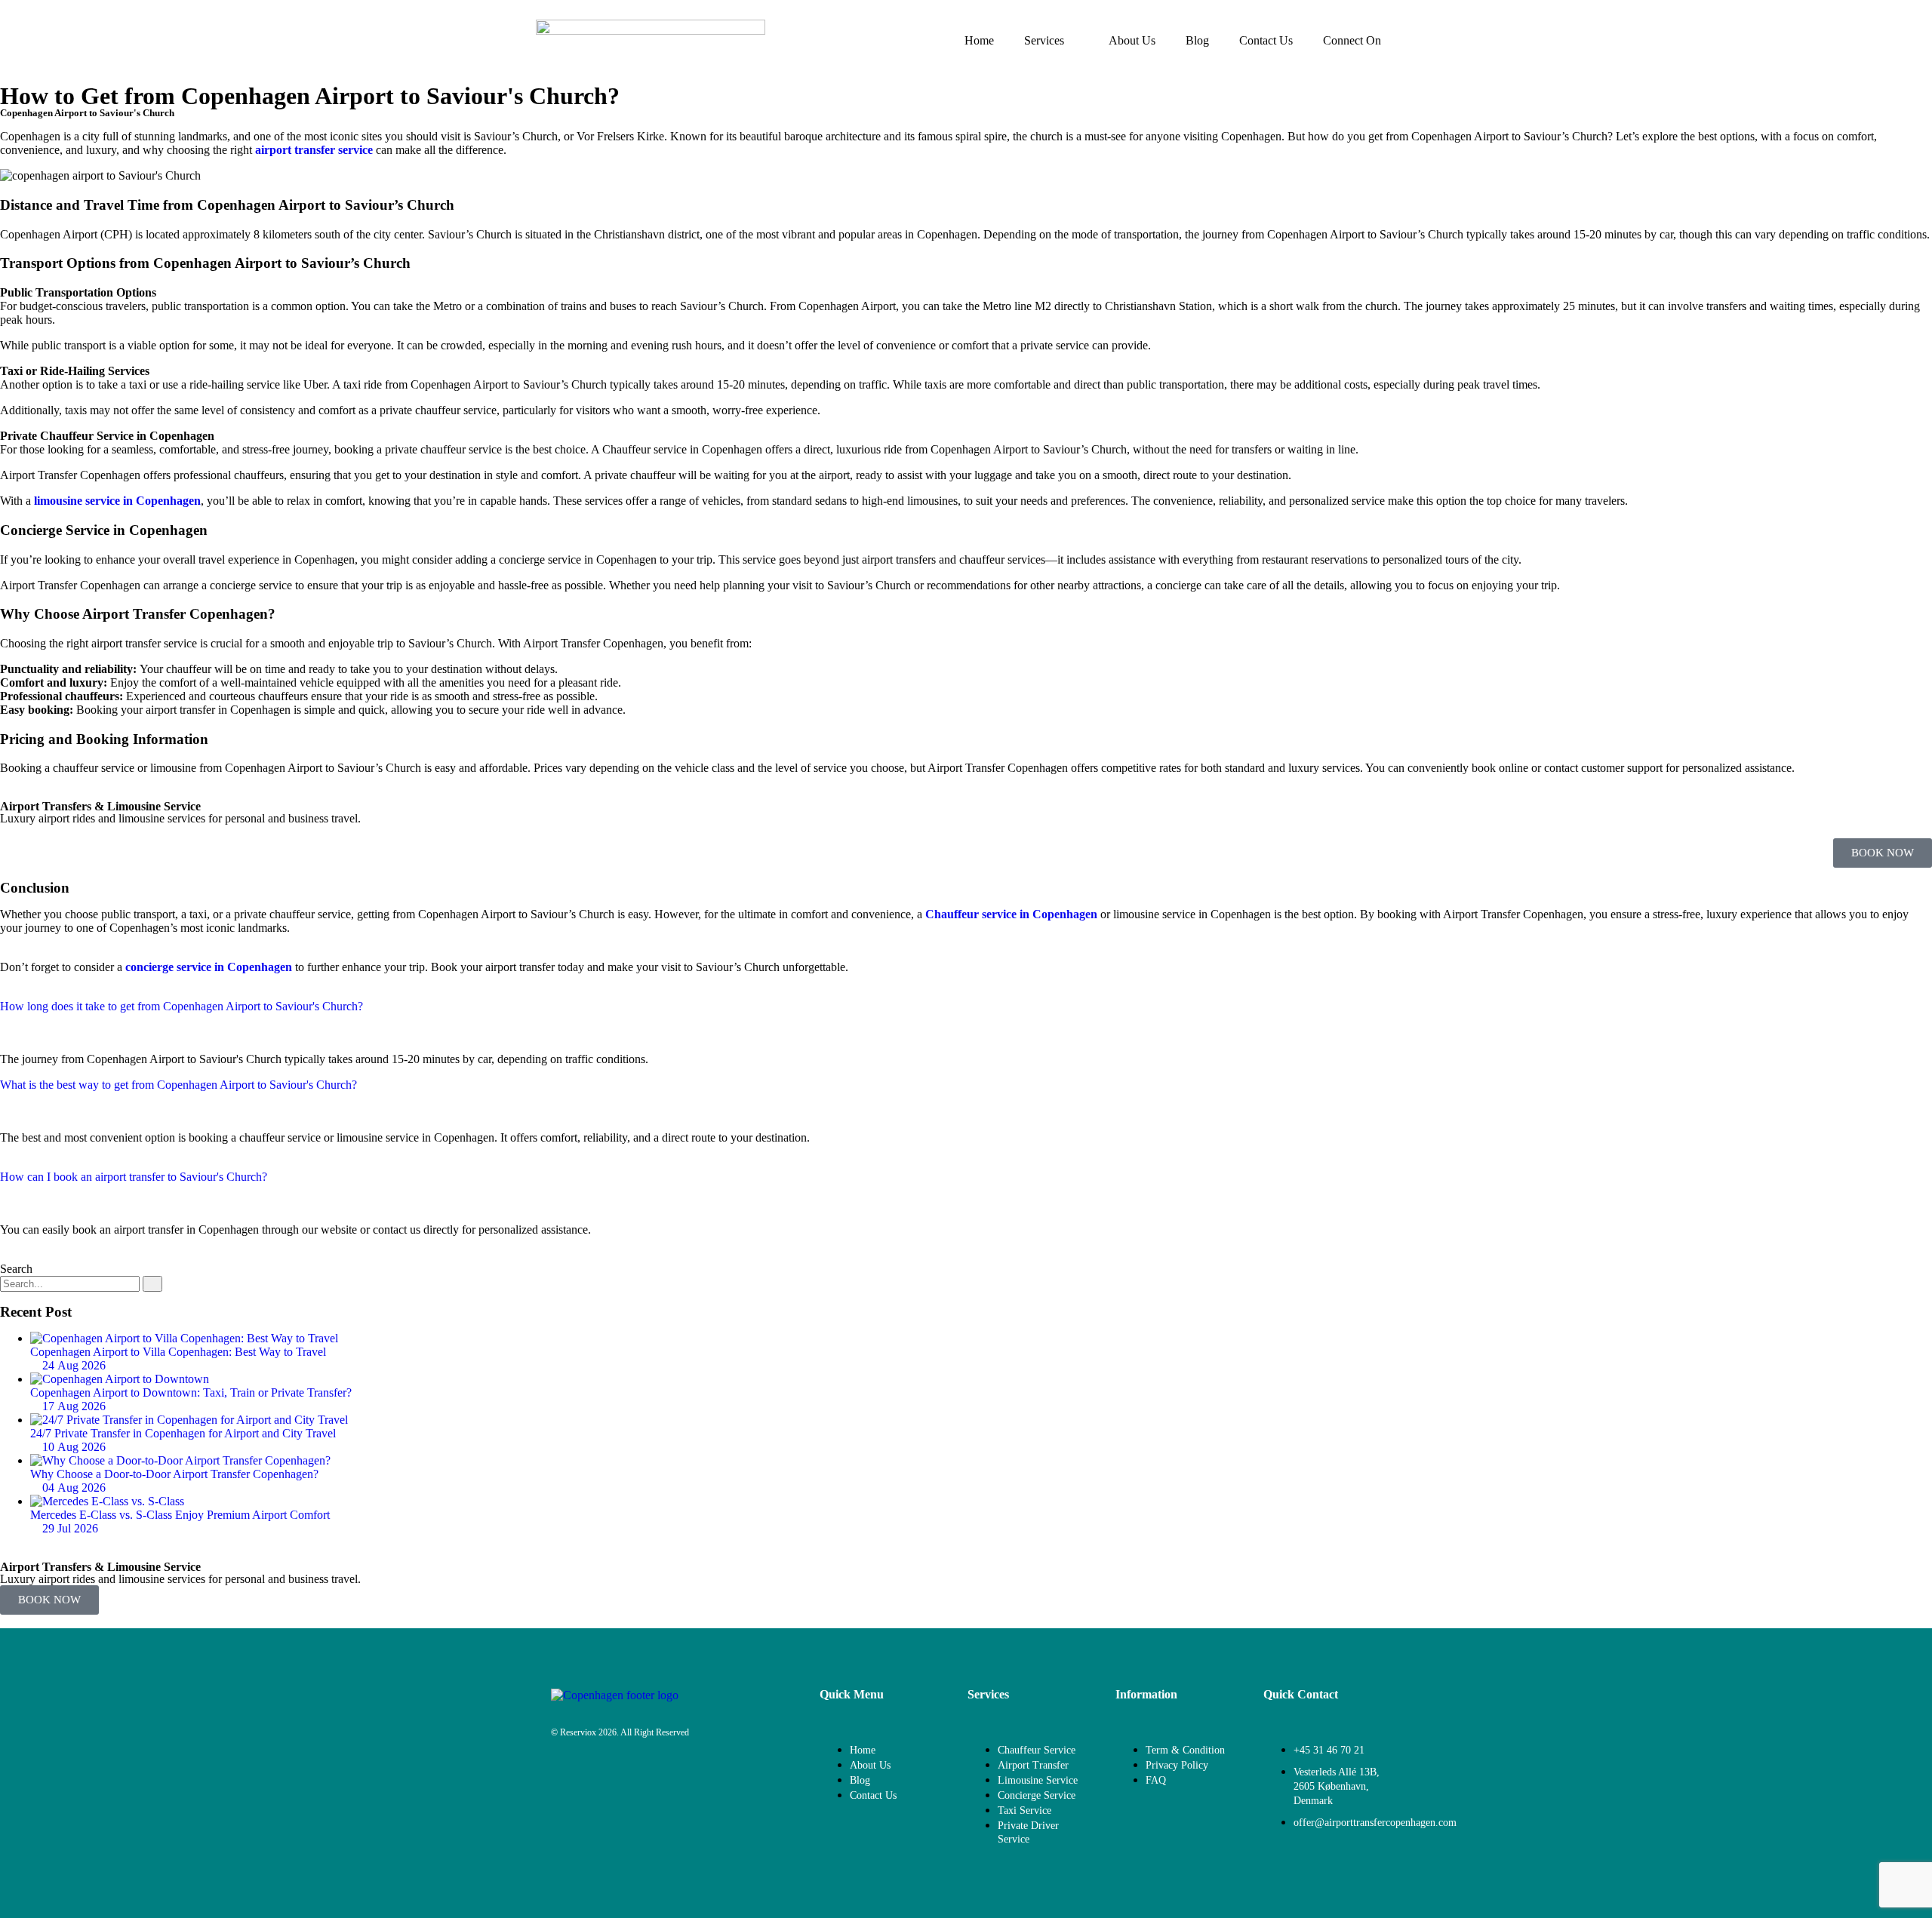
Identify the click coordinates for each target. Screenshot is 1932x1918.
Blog (1197, 40)
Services (1044, 40)
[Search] (152, 1284)
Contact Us (1266, 40)
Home (979, 40)
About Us (1132, 40)
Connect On (1352, 40)
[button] (966, 1020)
